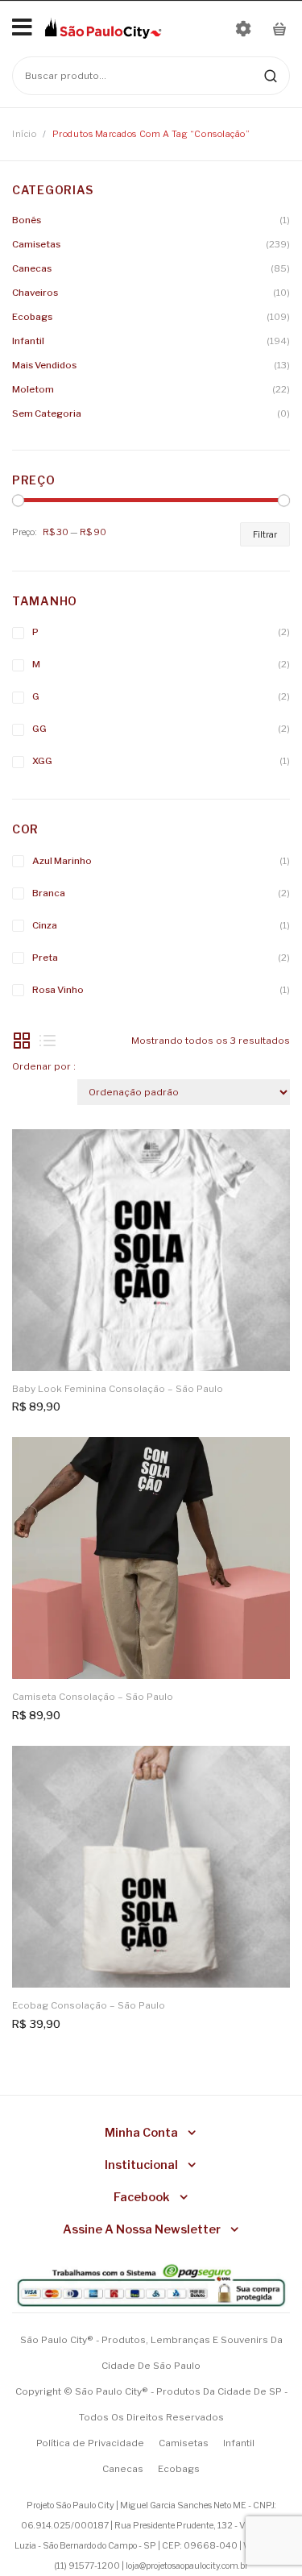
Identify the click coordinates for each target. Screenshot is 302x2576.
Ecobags (32, 317)
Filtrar (265, 534)
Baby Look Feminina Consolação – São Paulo (118, 1389)
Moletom (33, 389)
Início (24, 134)
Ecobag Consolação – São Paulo (89, 2005)
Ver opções (268, 1151)
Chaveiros (35, 293)
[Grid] (22, 1041)
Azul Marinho (62, 861)
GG (39, 729)
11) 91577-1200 (88, 2566)
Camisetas (36, 244)
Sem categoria (47, 413)
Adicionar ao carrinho (268, 1768)
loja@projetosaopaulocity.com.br (187, 2566)
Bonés (27, 220)
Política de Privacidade (90, 2443)
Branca (49, 893)
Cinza (45, 925)
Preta (45, 958)
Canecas (32, 268)
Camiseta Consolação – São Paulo (93, 1697)
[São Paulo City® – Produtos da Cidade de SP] (103, 27)
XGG (42, 761)
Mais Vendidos (44, 365)
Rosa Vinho (58, 990)
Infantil (28, 341)
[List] (48, 1041)
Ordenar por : (44, 1066)
